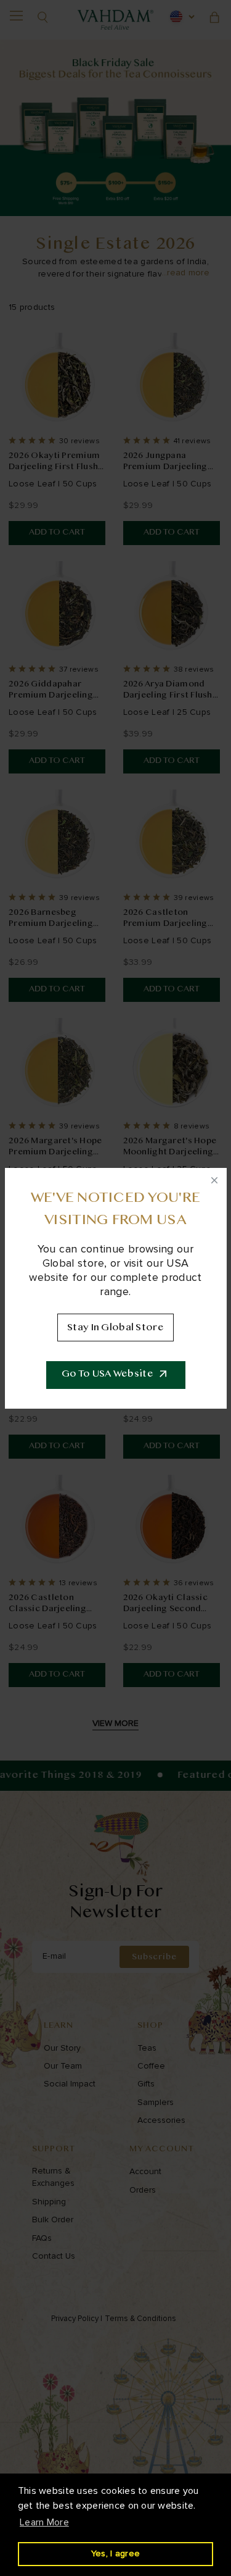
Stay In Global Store (115, 1328)
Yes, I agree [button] (115, 2553)
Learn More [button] (44, 2522)
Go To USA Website (107, 1374)
